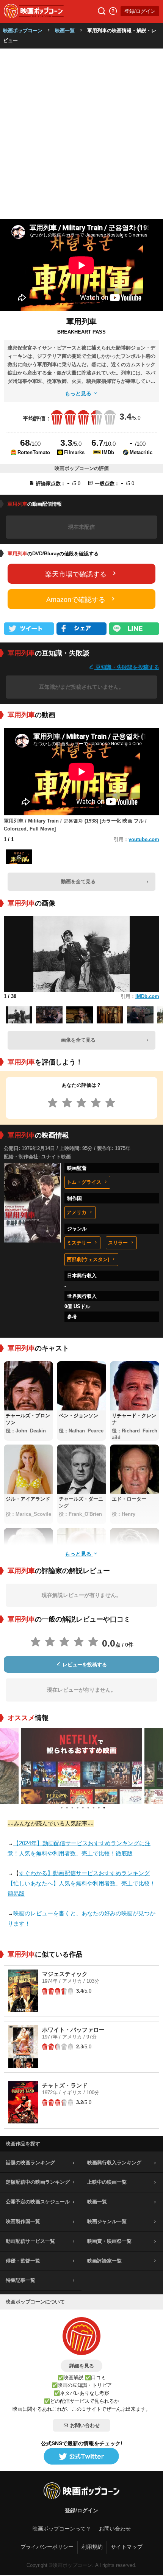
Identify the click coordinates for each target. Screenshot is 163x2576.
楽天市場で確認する (76, 574)
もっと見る (79, 393)
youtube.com (144, 839)
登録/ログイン (140, 11)
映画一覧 (65, 31)
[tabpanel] (81, 1766)
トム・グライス (84, 1182)
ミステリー (79, 1243)
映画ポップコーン (23, 31)
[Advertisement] (81, 134)
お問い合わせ (85, 2425)
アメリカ (77, 1212)
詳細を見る (82, 2366)
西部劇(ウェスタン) (88, 1259)
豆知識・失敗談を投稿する (127, 667)
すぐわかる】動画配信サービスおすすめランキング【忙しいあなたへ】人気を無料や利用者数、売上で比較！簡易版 (81, 1883)
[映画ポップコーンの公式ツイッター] (81, 2457)
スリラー (118, 1243)
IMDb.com (147, 996)
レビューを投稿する (84, 1665)
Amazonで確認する (76, 600)
